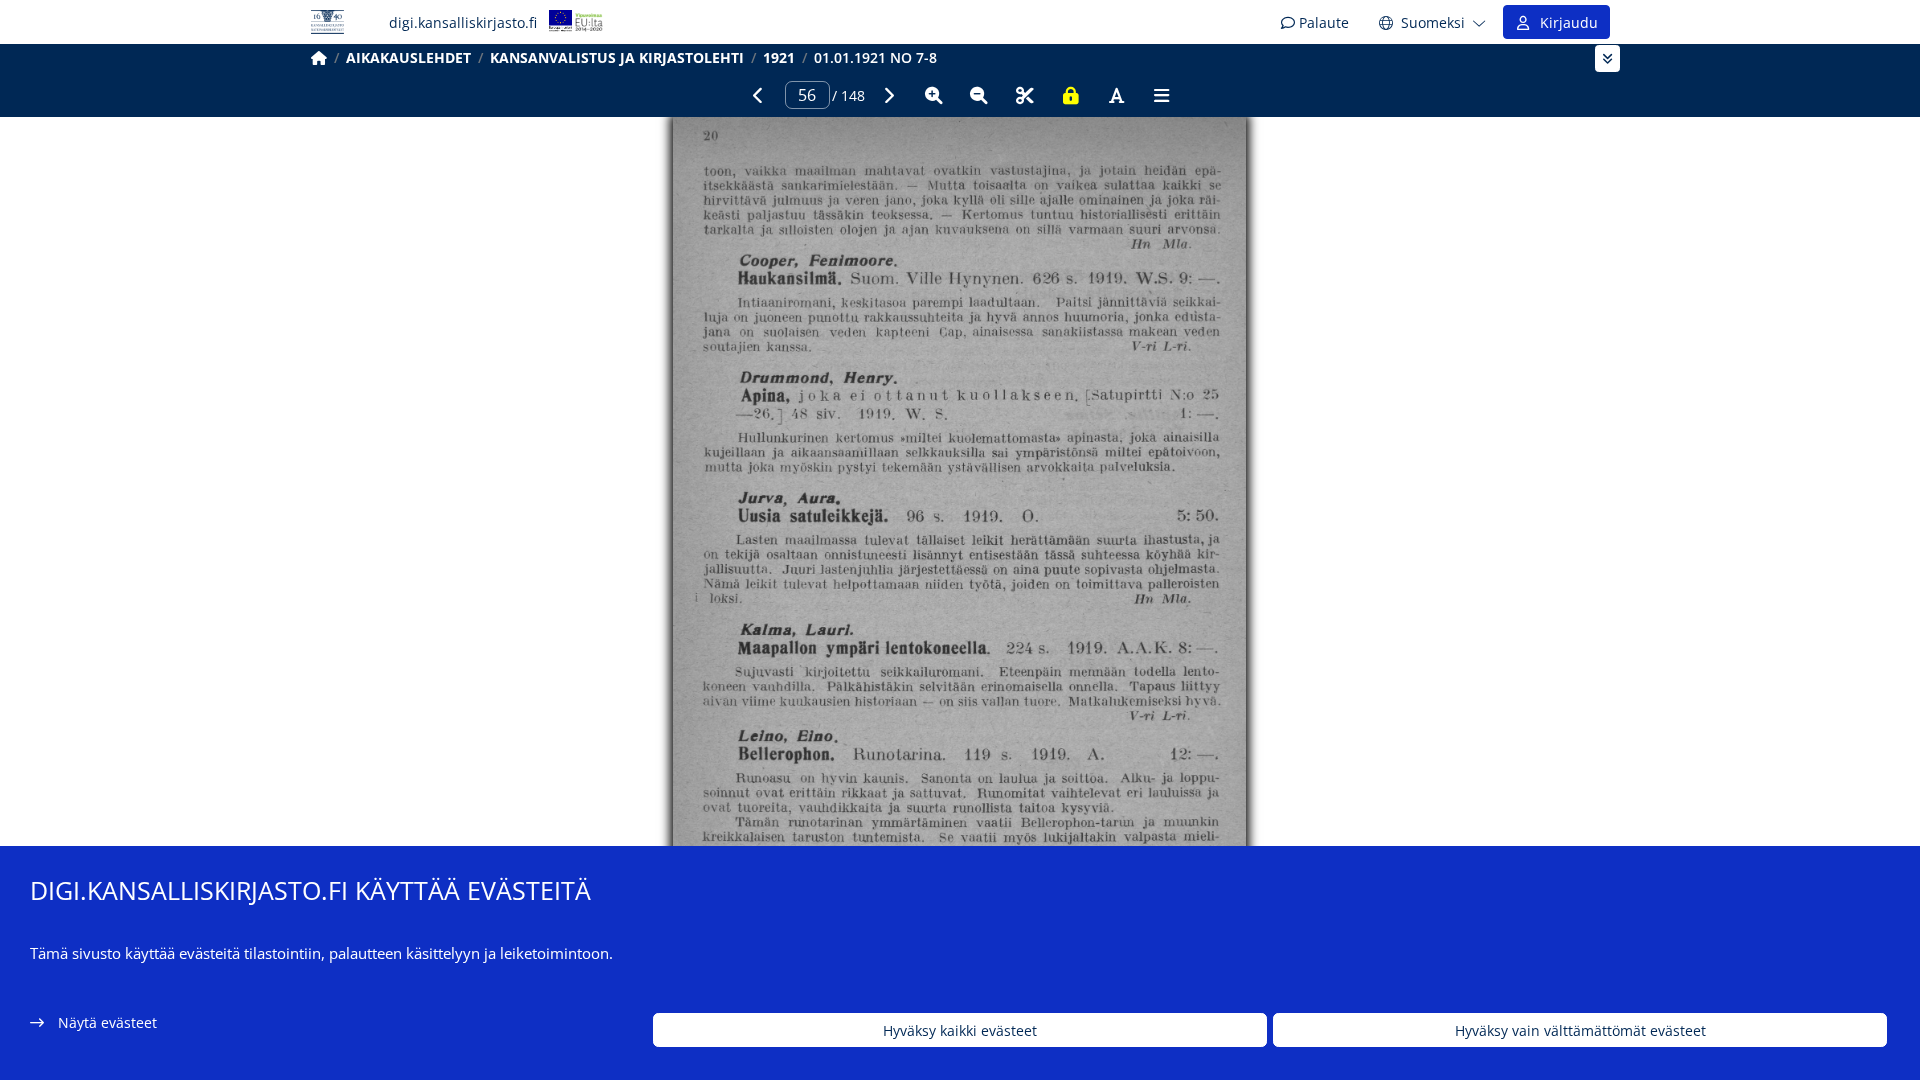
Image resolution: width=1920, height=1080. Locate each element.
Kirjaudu (1565, 22)
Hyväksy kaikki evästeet (960, 1030)
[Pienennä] (979, 95)
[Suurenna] (934, 95)
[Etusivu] (319, 57)
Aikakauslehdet (408, 57)
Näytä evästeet (107, 1022)
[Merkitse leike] (1025, 95)
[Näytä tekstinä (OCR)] (1116, 95)
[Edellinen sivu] (758, 95)
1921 (779, 57)
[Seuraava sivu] (888, 95)
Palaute (1322, 22)
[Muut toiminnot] (1162, 95)
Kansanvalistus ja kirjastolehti (617, 57)
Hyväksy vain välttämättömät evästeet (1580, 1030)
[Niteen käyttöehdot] (1071, 95)
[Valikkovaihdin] (1607, 58)
